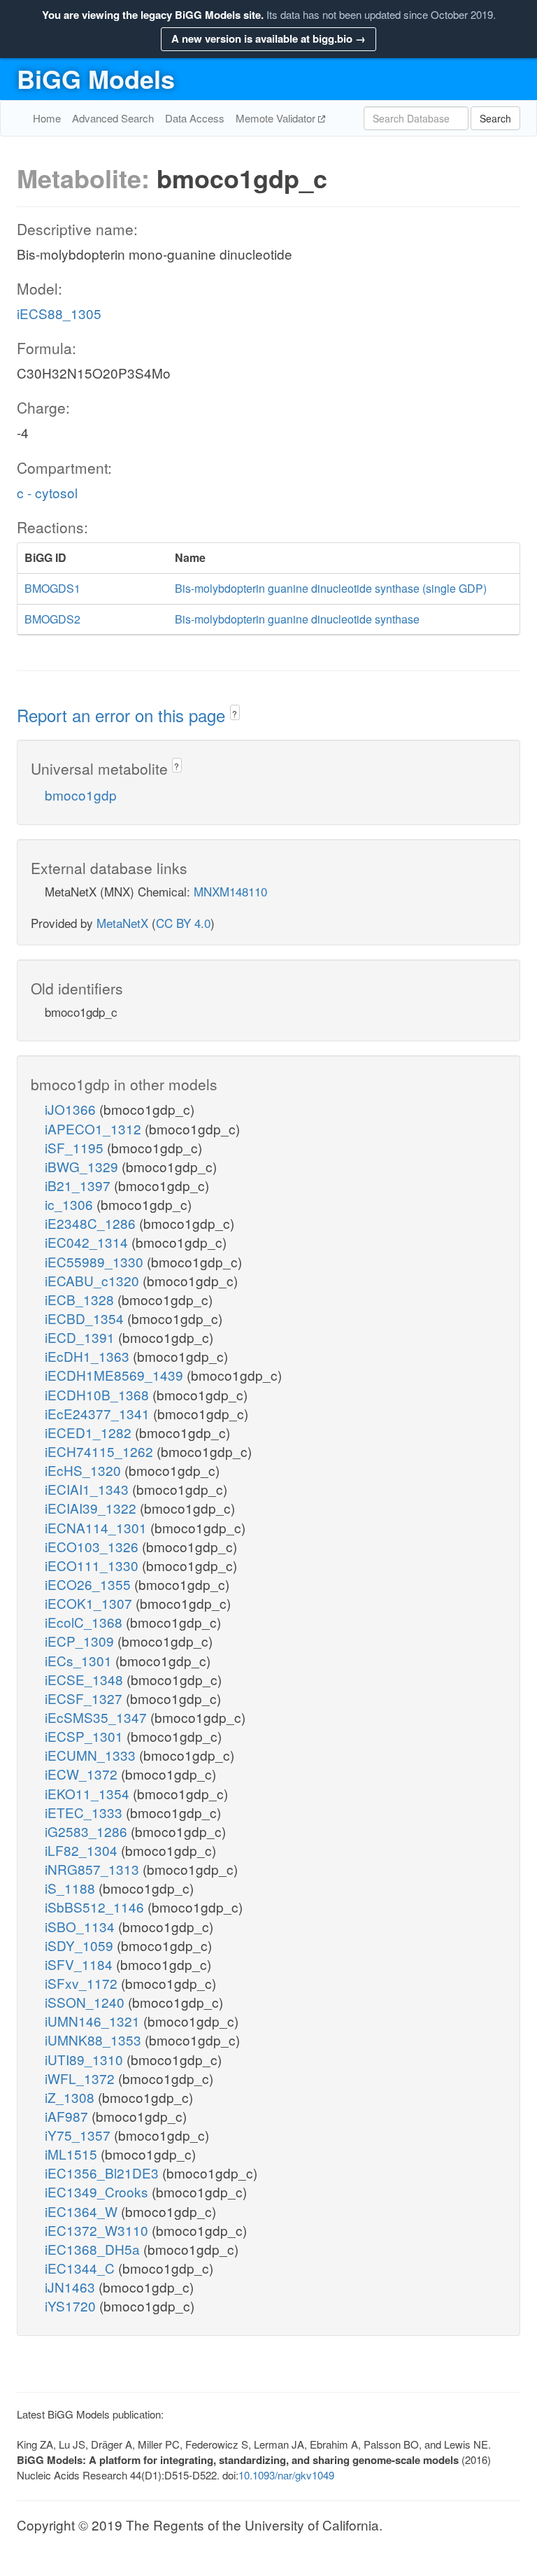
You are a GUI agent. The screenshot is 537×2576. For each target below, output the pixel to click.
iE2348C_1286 (92, 1223)
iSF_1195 (76, 1147)
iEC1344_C (81, 2268)
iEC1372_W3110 (98, 2230)
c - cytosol (47, 492)
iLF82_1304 (83, 1850)
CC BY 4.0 (183, 923)
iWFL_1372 (81, 2078)
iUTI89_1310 (86, 2059)
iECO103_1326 (93, 1546)
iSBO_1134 (81, 1926)
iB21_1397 (79, 1185)
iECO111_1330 (93, 1565)
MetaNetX (122, 923)
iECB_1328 (81, 1299)
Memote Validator (277, 118)
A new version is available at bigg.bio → (268, 38)
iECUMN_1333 (92, 1755)
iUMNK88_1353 (95, 2040)
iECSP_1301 (86, 1736)
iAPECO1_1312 (95, 1128)
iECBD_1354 (86, 1318)
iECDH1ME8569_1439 (116, 1375)
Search (495, 118)
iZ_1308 (71, 2097)
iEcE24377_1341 (99, 1413)
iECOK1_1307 (90, 1603)
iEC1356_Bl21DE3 (103, 2173)
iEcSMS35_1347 (98, 1717)
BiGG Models (96, 78)
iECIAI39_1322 (92, 1508)
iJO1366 (72, 1109)
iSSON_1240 (86, 2002)
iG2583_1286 (88, 1831)
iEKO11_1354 (89, 1793)
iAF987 (68, 2116)
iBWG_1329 (83, 1166)
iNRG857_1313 (94, 1869)
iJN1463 (72, 2287)
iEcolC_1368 (85, 1622)
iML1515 (73, 2154)
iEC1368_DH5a (94, 2249)
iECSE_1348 (86, 1679)
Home (47, 118)
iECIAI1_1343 (88, 1489)
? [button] (235, 713)
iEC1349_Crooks (98, 2191)
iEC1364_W (83, 2211)
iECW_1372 (83, 1774)
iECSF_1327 (85, 1698)
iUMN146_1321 (94, 2021)
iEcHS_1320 (85, 1470)
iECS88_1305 (59, 313)
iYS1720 (72, 2306)
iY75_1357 (79, 2135)
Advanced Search (113, 118)
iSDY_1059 (81, 1945)
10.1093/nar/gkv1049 (286, 2475)
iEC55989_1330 (96, 1261)
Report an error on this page (123, 715)
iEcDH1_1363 (89, 1356)
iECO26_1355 (89, 1584)
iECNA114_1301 (98, 1527)
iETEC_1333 (85, 1812)
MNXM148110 (230, 891)
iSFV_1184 (80, 1964)
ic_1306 (71, 1204)
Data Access (195, 118)
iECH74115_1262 (101, 1451)
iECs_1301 (80, 1660)
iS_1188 (72, 1888)
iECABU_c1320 (94, 1280)
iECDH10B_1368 (99, 1394)
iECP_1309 (81, 1641)
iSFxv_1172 (83, 1983)
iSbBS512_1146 (96, 1907)
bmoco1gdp (81, 795)
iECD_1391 (81, 1337)
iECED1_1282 (90, 1432)
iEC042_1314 (88, 1242)
